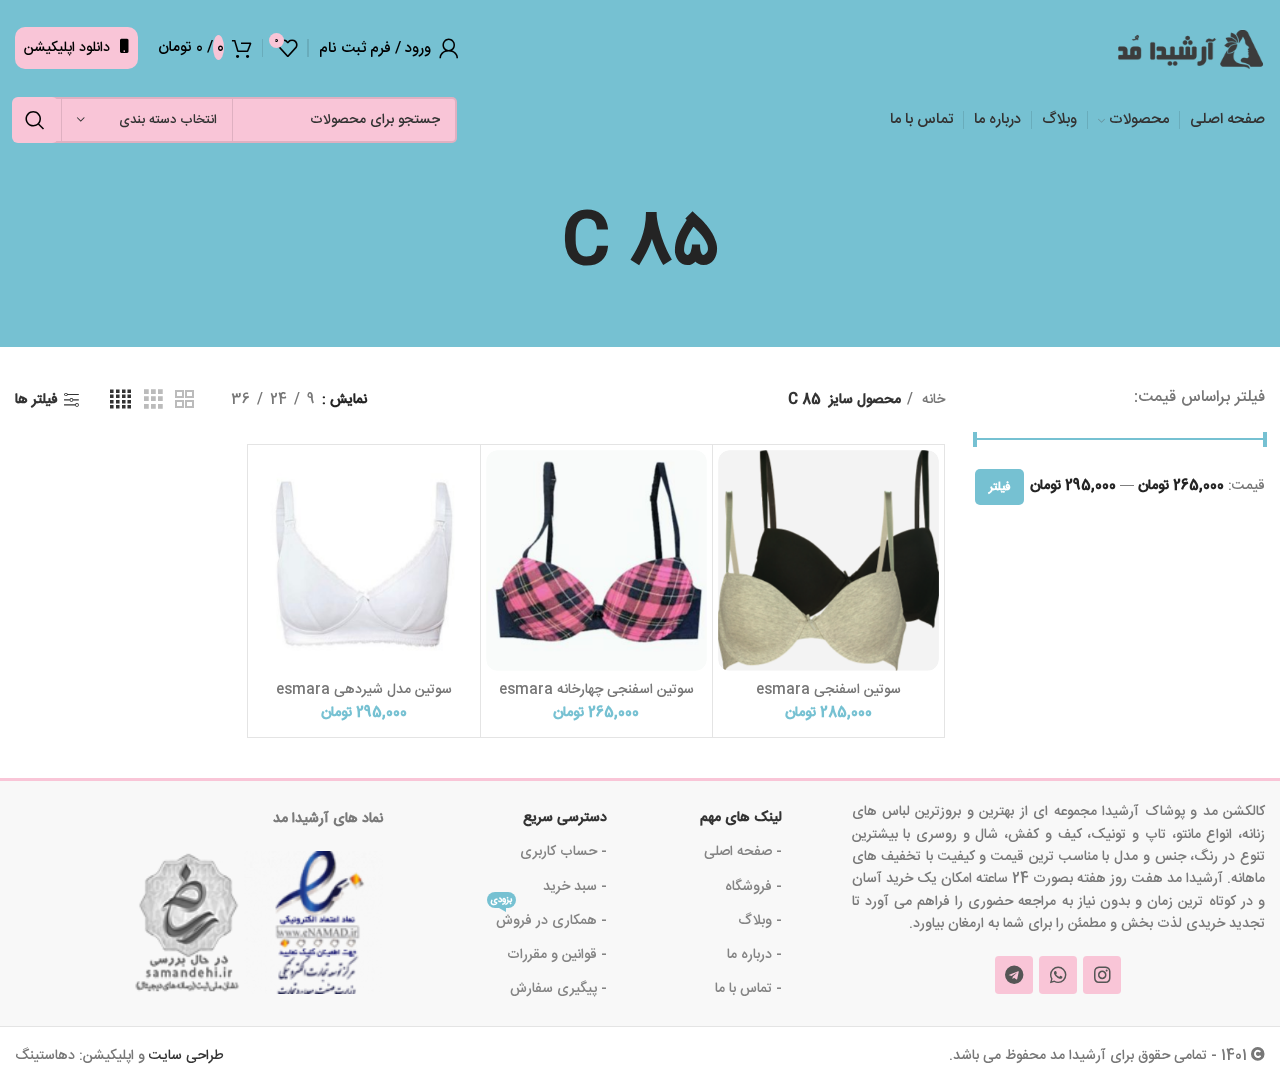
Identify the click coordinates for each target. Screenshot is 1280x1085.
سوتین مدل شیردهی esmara (364, 690)
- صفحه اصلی (742, 852)
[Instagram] (1102, 975)
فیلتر (999, 487)
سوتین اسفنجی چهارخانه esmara (596, 690)
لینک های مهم (740, 818)
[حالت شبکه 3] (153, 400)
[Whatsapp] (1058, 975)
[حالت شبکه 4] (120, 400)
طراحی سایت (186, 1056)
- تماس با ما (748, 989)
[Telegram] (1014, 975)
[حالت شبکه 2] (184, 400)
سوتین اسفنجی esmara (828, 690)
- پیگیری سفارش (558, 989)
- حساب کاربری (563, 852)
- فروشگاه (753, 887)
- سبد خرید (575, 887)
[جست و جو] (35, 120)
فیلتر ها (36, 400)
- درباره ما (754, 955)
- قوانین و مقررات (557, 955)
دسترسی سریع (565, 818)
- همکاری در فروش (549, 918)
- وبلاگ (759, 921)
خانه (931, 400)
